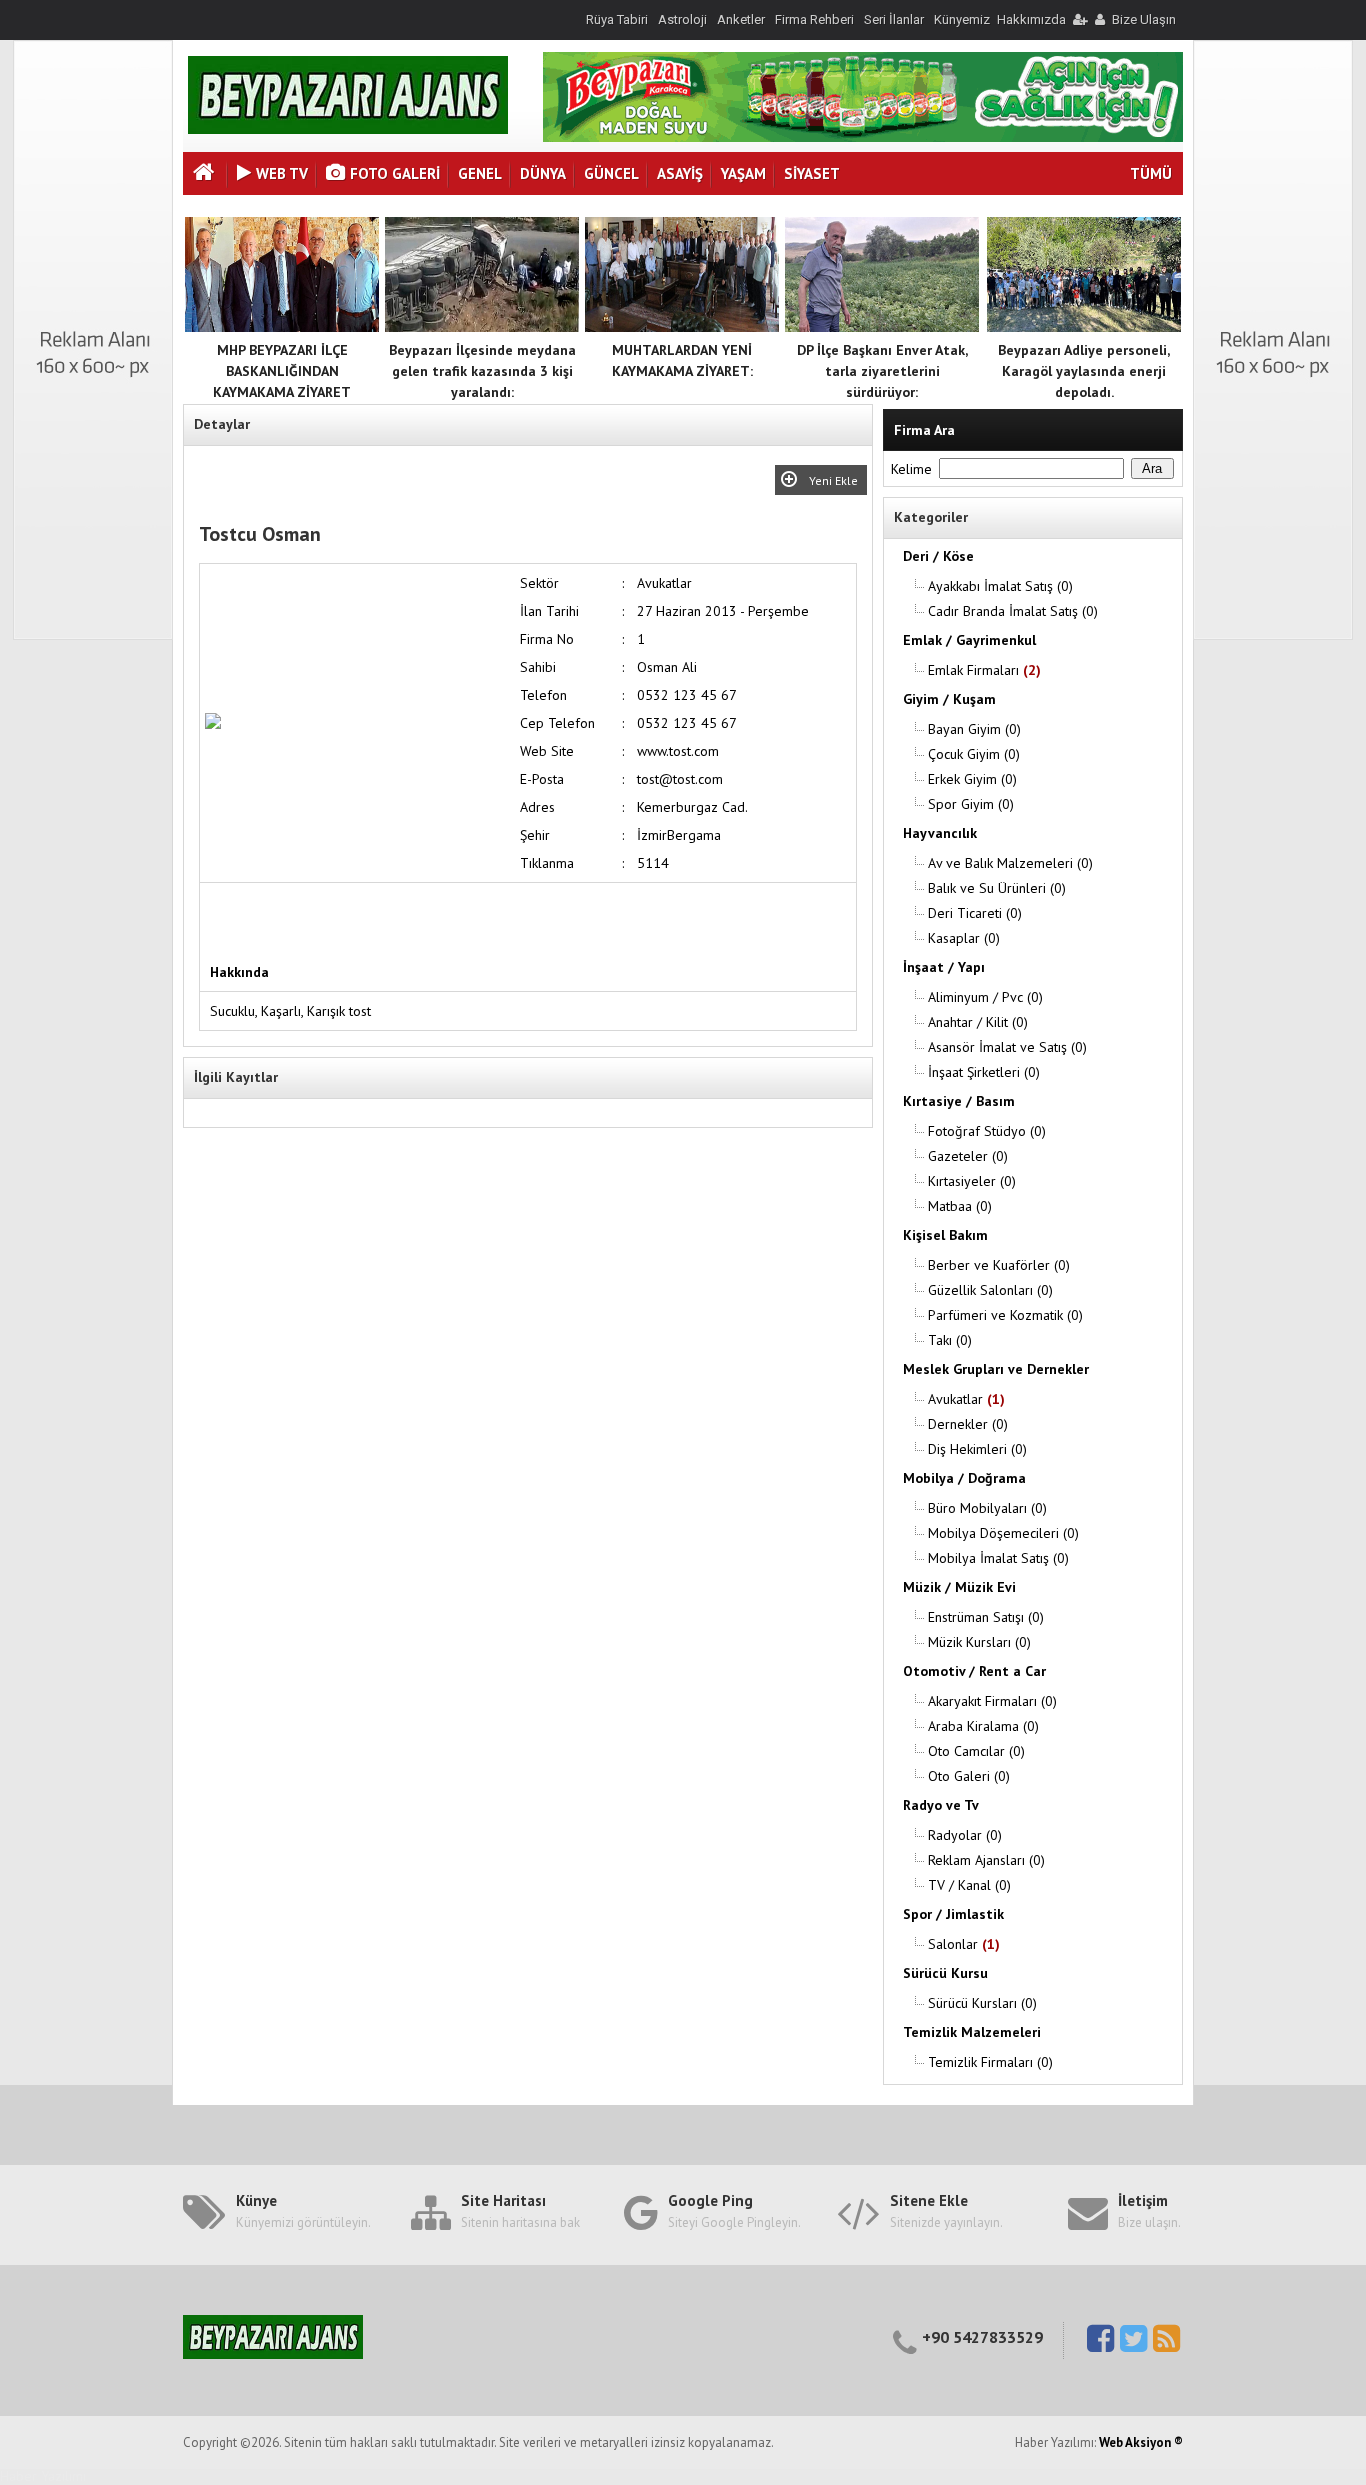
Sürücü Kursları (982, 2003)
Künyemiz (962, 19)
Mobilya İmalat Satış (998, 1558)
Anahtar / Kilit (978, 1022)
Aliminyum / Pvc (985, 997)
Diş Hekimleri (977, 1449)
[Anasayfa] (206, 174)
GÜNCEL (611, 173)
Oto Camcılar (976, 1751)
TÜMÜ (1151, 173)
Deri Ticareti (975, 913)
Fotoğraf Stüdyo (987, 1131)
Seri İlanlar (894, 19)
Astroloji (682, 19)
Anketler (741, 19)
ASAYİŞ (680, 173)
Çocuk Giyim (974, 754)
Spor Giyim (971, 804)
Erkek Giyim (972, 779)
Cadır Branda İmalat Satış (1013, 611)
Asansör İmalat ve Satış (1007, 1047)
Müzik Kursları (979, 1642)
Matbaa (960, 1206)
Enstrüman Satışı (986, 1617)
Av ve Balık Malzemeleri (1010, 863)
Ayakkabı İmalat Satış (1000, 586)
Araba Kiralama (983, 1726)
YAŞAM (743, 173)
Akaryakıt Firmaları (992, 1701)
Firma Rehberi (814, 19)
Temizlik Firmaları (990, 2062)
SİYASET (812, 173)
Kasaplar (964, 938)
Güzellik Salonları (990, 1290)
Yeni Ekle (835, 480)
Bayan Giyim (974, 729)
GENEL (480, 173)
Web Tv (282, 173)
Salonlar (964, 1944)
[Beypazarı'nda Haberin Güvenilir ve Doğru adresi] (348, 129)
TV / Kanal (969, 1885)
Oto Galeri (969, 1776)
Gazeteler (968, 1156)
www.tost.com (678, 751)
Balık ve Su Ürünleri (997, 888)
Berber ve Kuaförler (999, 1265)
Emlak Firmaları (984, 670)
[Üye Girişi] (1079, 19)
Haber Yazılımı (43, 2476)
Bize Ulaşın (1144, 19)
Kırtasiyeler (972, 1181)
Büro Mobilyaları (987, 1508)
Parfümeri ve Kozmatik (1005, 1315)
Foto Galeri (395, 173)
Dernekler (968, 1424)
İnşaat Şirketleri (984, 1072)
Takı (950, 1340)
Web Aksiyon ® (1141, 2442)
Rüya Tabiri (617, 19)
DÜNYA (543, 173)
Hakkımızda (1031, 19)
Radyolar (965, 1835)
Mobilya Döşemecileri (1003, 1533)
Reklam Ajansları (986, 1860)
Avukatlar (966, 1399)
